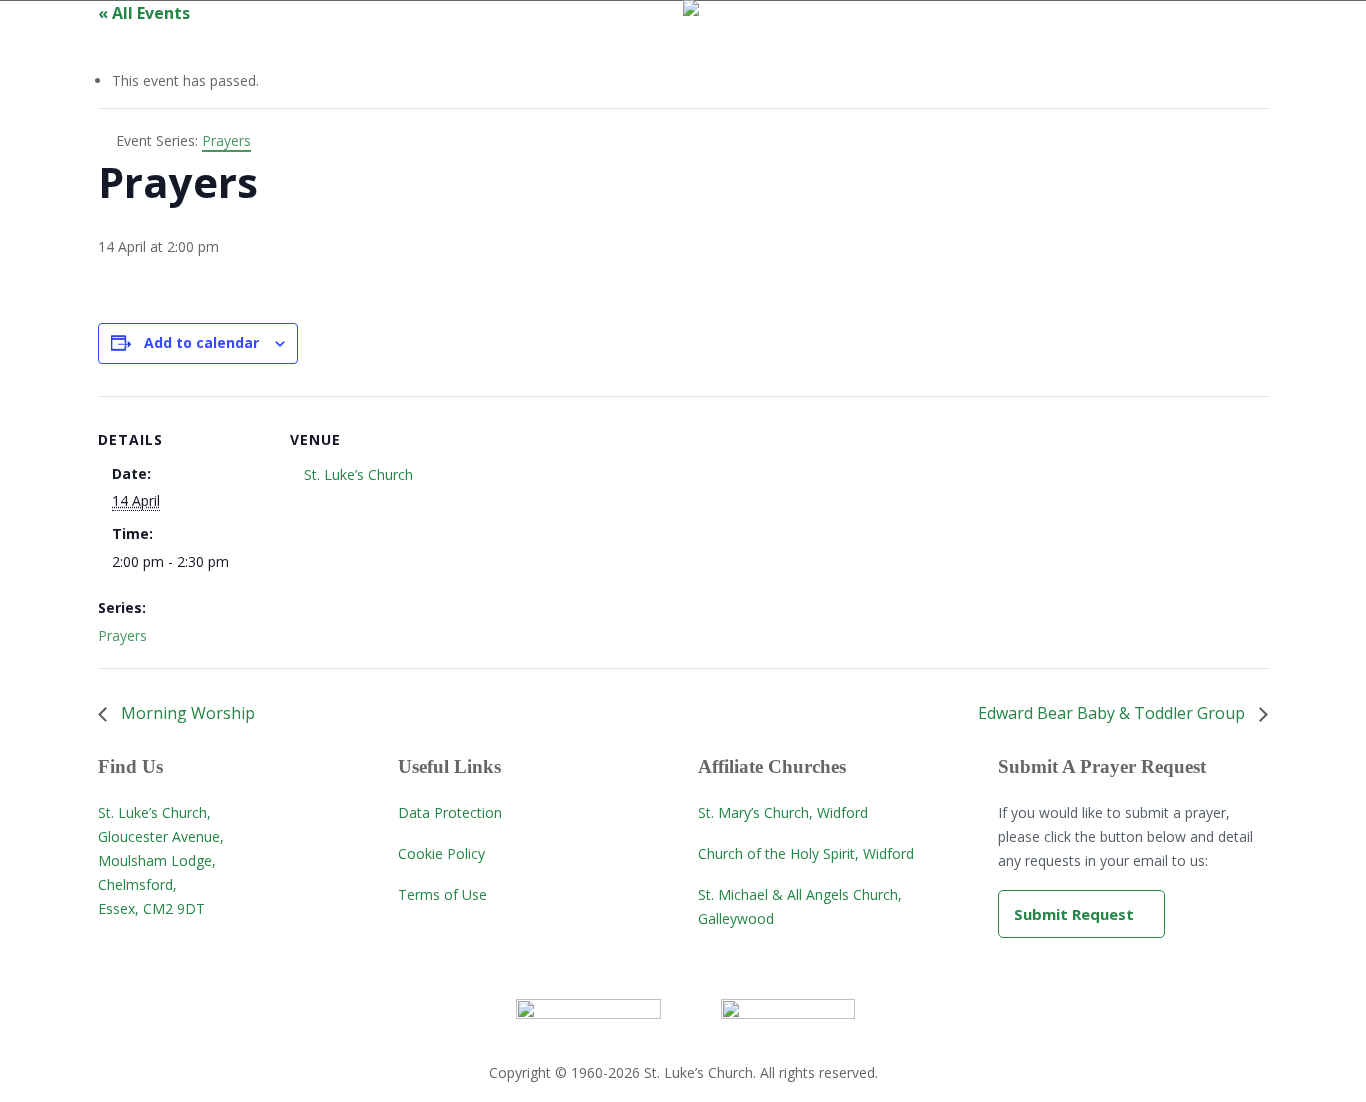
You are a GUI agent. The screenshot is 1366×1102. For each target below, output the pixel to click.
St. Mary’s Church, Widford (783, 812)
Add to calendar (201, 342)
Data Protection (450, 812)
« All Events (144, 13)
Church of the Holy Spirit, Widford (806, 853)
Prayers (122, 635)
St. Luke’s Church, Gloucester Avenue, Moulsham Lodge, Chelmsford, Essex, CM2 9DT (161, 860)
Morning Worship (186, 713)
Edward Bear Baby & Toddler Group (1113, 713)
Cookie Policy (441, 853)
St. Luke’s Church (358, 474)
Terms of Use (442, 894)
